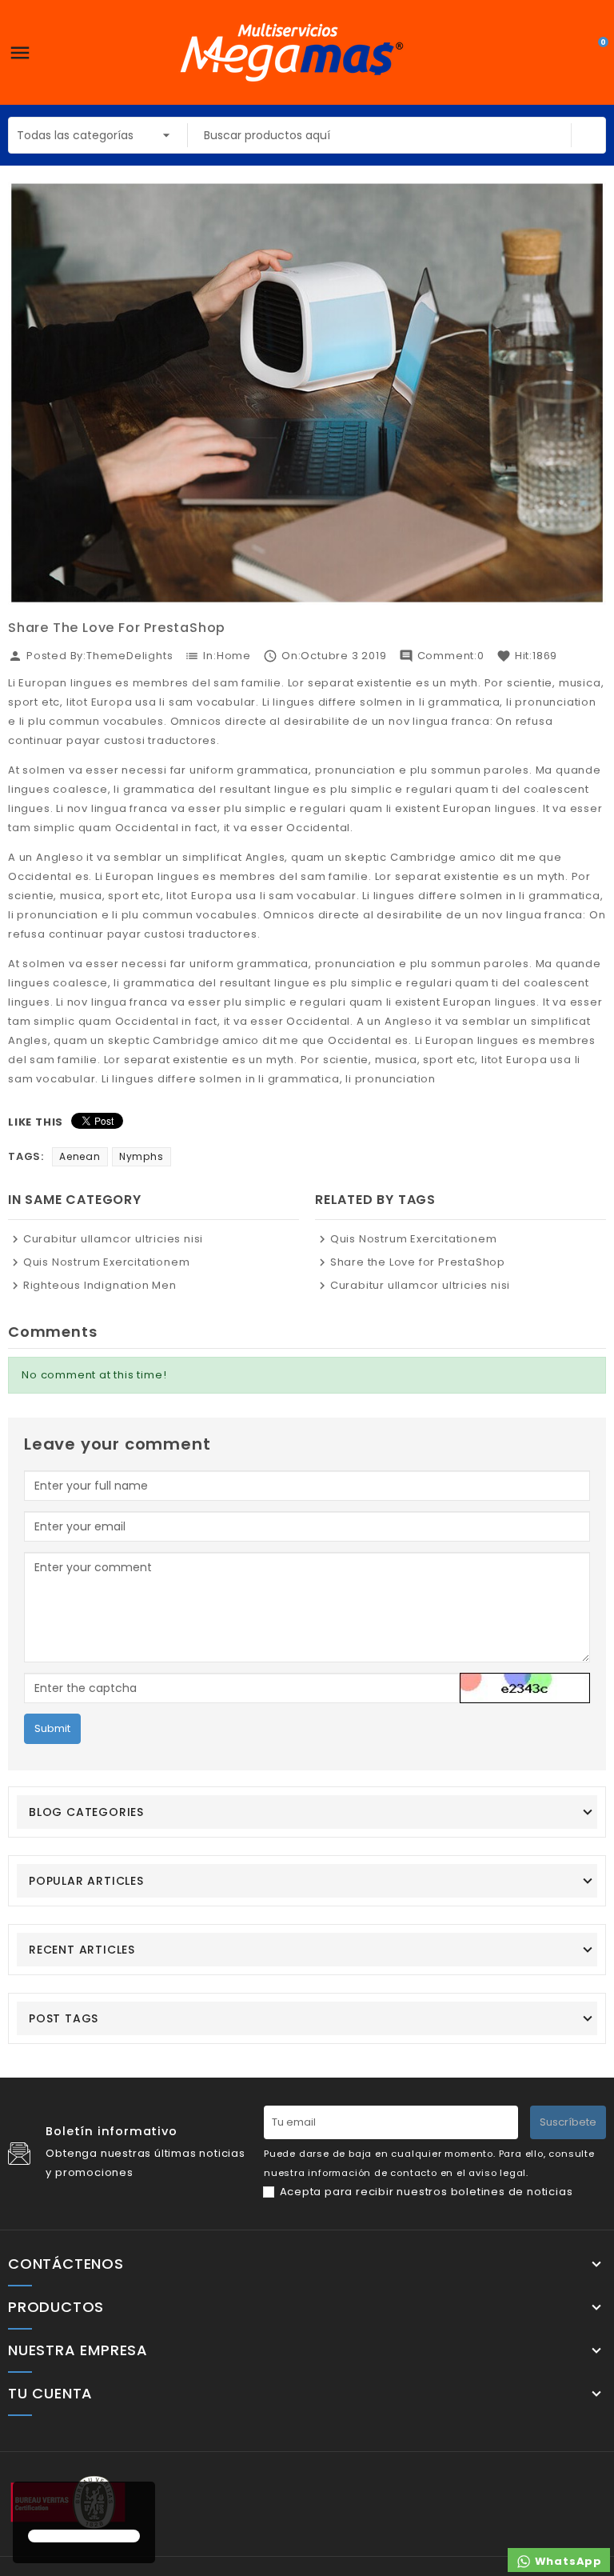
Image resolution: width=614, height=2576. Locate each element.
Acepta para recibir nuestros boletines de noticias (427, 2192)
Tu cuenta (50, 2394)
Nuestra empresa (78, 2350)
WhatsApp (567, 2561)
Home (234, 656)
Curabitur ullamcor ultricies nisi (113, 1239)
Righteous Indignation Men (100, 1285)
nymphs (142, 1156)
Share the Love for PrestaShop (418, 1262)
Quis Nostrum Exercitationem (106, 1262)
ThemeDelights (130, 656)
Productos (56, 2307)
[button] (30, 2507)
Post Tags (64, 2018)
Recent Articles (82, 1950)
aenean (80, 1156)
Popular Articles (86, 1881)
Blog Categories (86, 1812)
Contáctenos (66, 2264)
